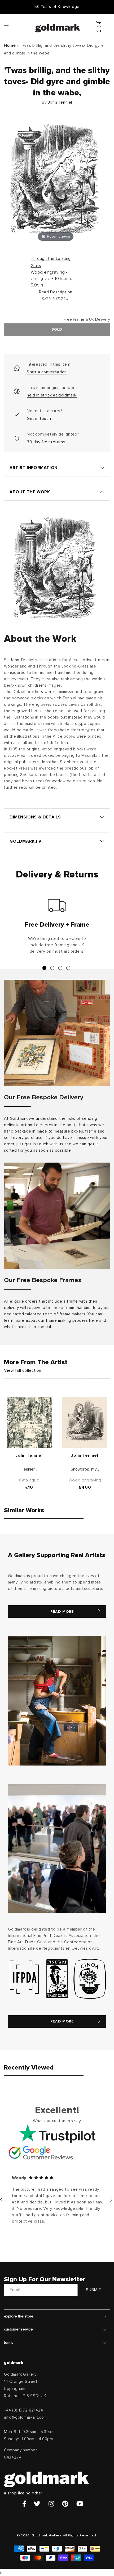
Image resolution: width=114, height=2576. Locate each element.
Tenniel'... (29, 1469)
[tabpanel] (57, 928)
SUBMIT (94, 2290)
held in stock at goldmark (52, 395)
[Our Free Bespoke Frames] (57, 1216)
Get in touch (39, 419)
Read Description (56, 292)
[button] (11, 27)
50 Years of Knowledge (57, 7)
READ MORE (62, 1612)
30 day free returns (46, 442)
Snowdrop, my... (85, 1469)
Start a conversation (47, 372)
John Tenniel (60, 102)
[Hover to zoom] (56, 179)
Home (10, 45)
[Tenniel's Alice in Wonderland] (29, 1422)
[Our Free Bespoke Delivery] (57, 1033)
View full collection (23, 1370)
